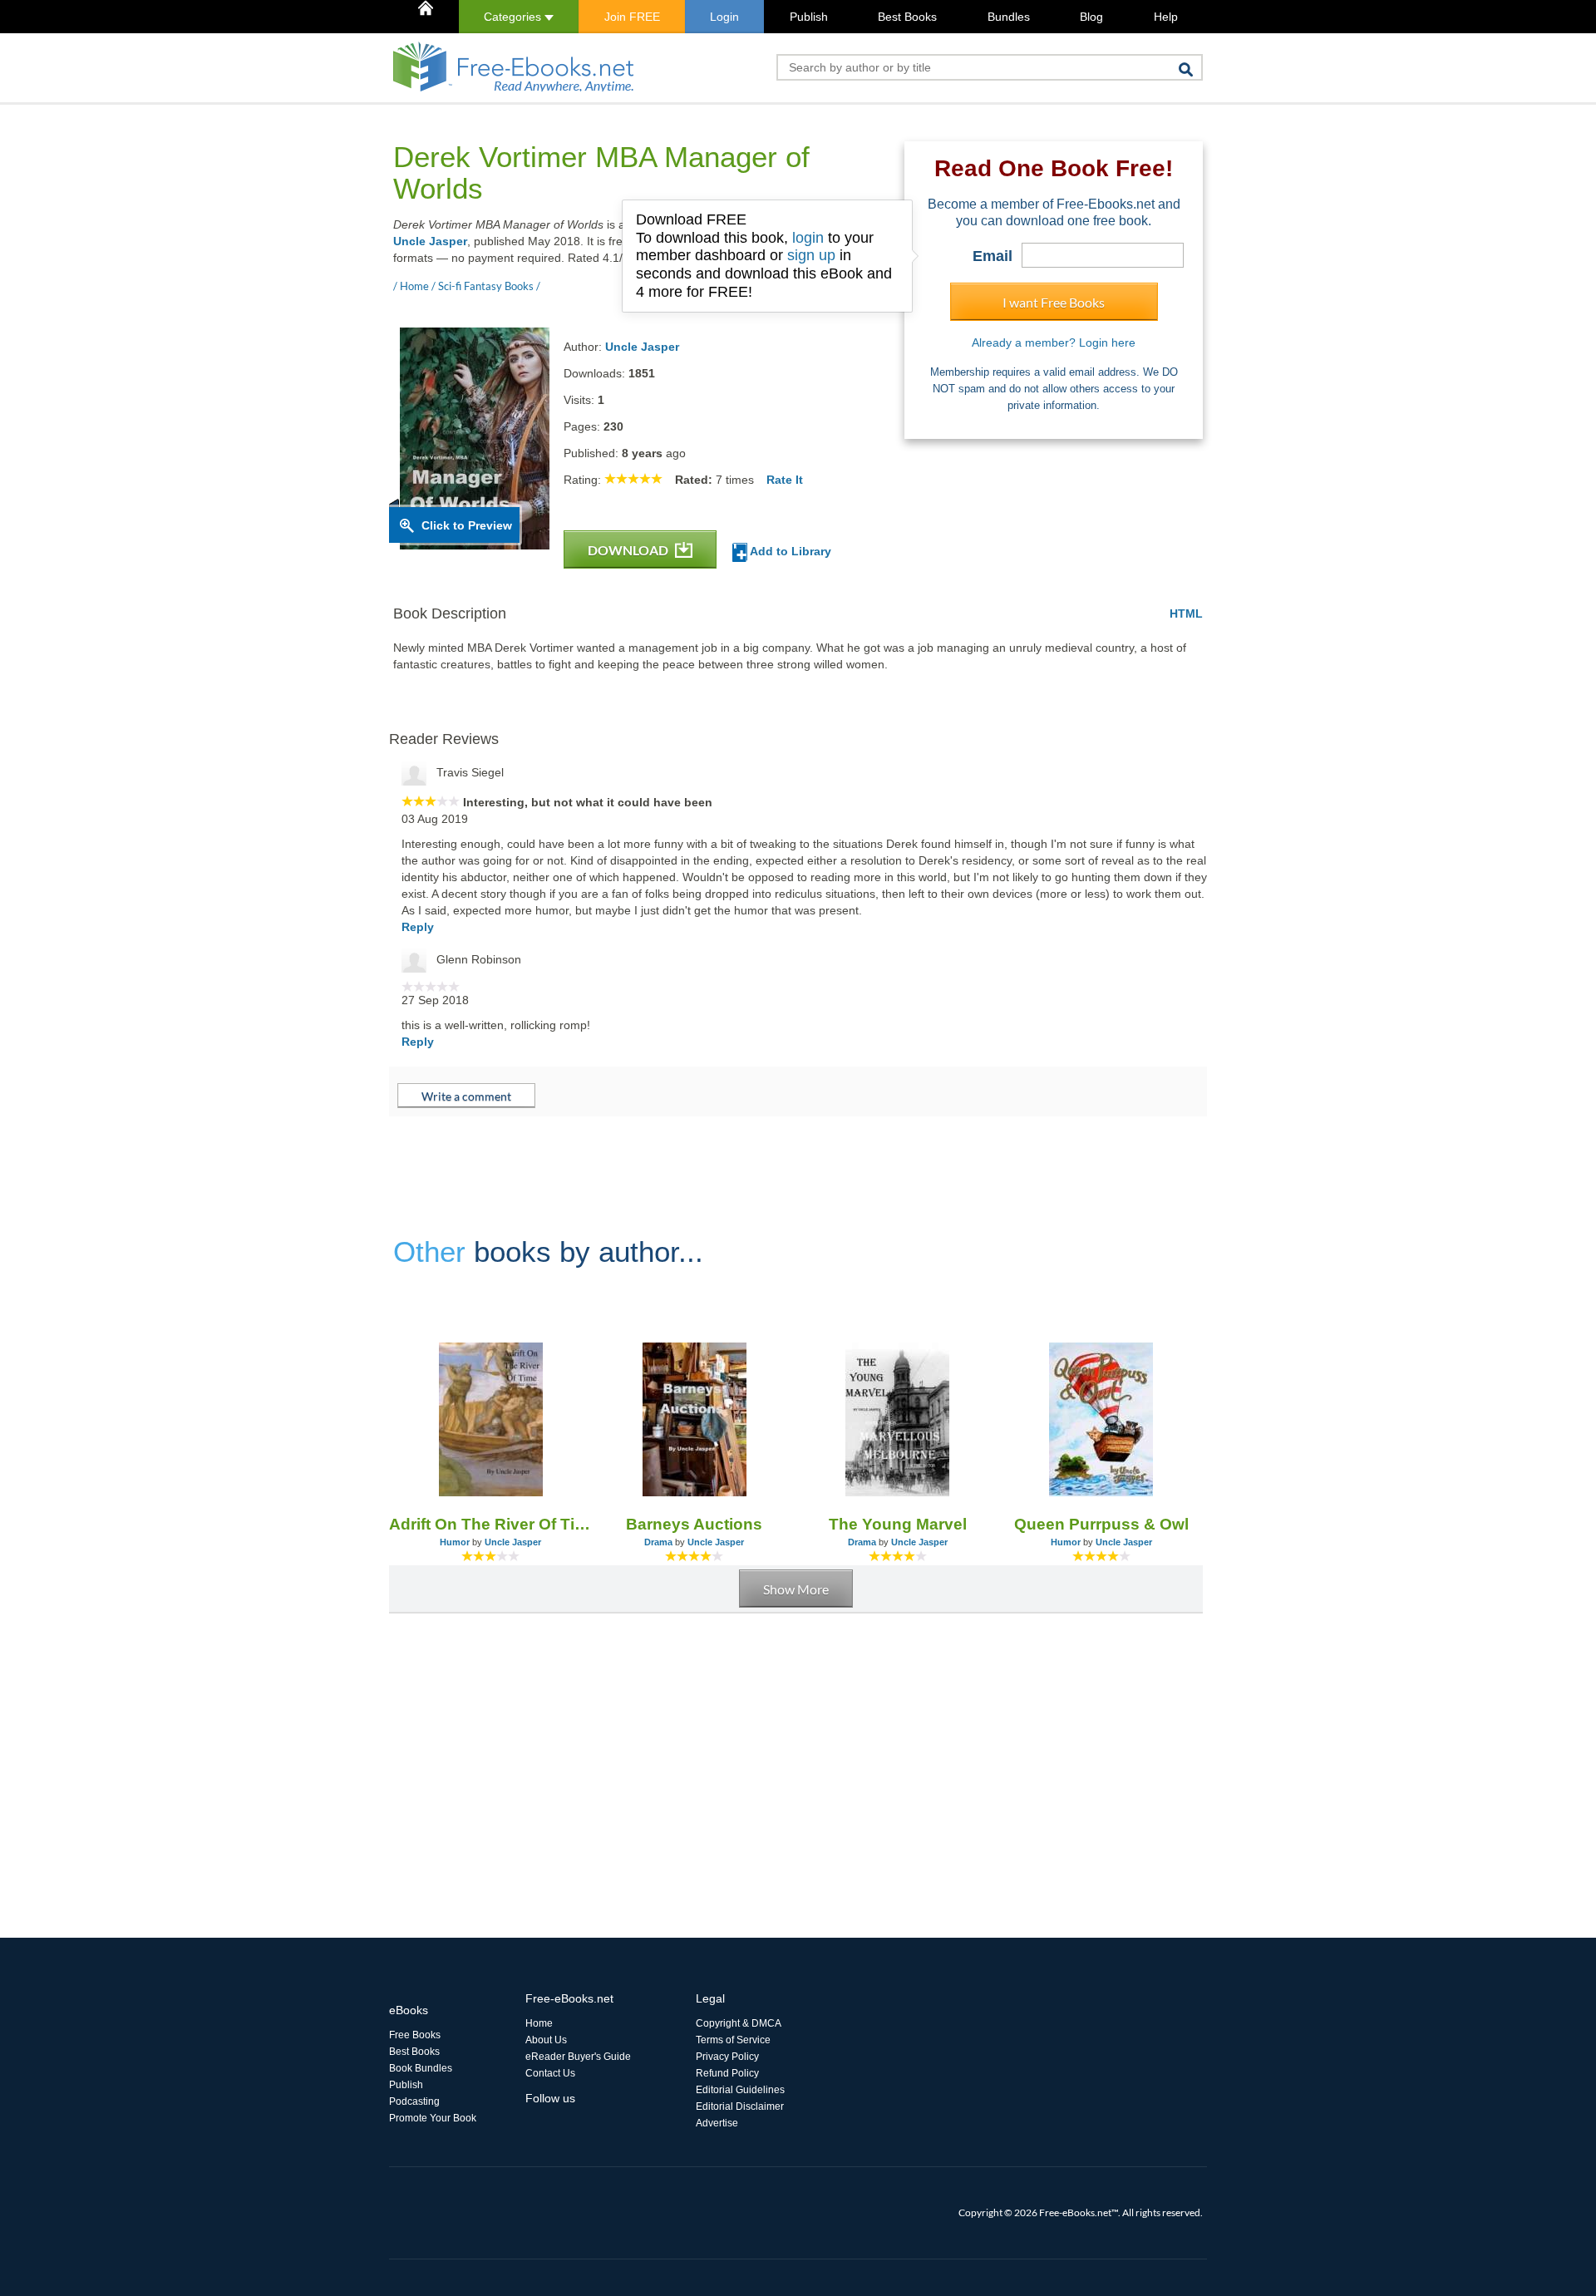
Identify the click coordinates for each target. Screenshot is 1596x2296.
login (808, 238)
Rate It (785, 480)
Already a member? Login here (1054, 342)
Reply (418, 927)
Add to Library (789, 551)
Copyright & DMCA (739, 2023)
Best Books (907, 17)
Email (993, 256)
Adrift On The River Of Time (491, 1524)
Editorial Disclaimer (740, 2106)
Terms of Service (733, 2040)
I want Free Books (1054, 302)
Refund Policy (727, 2073)
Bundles (1009, 17)
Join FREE (632, 17)
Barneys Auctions (694, 1524)
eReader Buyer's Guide (578, 2057)
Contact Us (550, 2073)
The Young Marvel (898, 1524)
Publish (809, 17)
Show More (796, 1589)
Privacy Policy (727, 2057)
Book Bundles (421, 2068)
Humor (455, 1542)
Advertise (717, 2123)
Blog (1091, 17)
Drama (658, 1542)
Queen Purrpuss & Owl (1101, 1524)
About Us (546, 2040)
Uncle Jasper (430, 241)
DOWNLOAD (629, 550)
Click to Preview (467, 525)
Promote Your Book (433, 2118)
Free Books (415, 2035)
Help (1166, 17)
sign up (811, 255)
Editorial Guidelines (740, 2090)
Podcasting (414, 2101)
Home (539, 2023)
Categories (514, 17)
